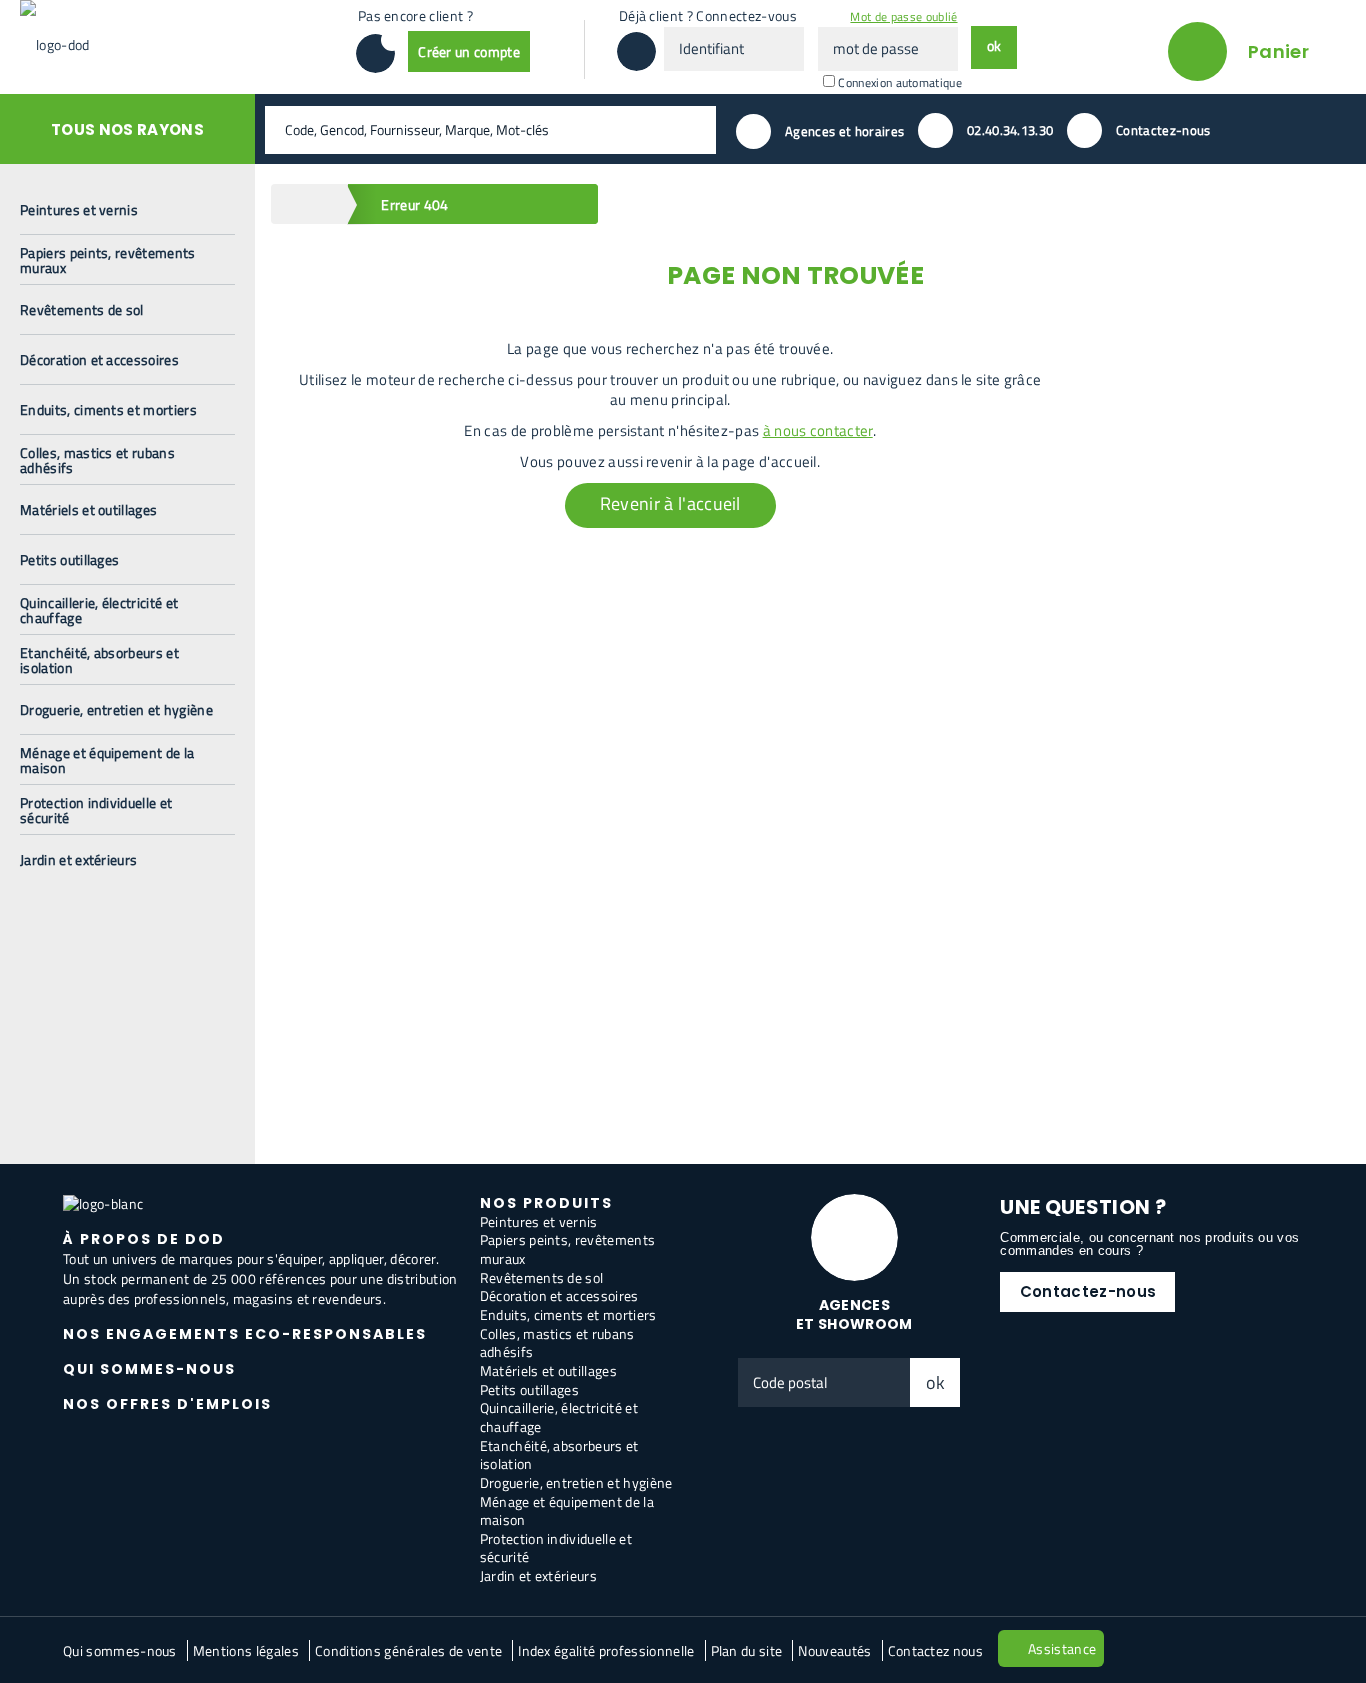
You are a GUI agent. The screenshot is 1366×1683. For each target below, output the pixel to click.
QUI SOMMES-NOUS (149, 1369)
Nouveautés (834, 1650)
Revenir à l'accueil (670, 503)
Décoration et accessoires (559, 1295)
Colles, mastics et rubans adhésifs (557, 1343)
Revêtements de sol (542, 1277)
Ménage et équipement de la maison (567, 1511)
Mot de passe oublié (903, 16)
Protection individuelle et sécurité (556, 1548)
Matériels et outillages (548, 1370)
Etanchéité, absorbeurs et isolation (559, 1455)
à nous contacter (818, 430)
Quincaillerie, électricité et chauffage (559, 1417)
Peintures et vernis (539, 1221)
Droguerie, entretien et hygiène (576, 1482)
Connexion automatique (900, 82)
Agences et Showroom (854, 1314)
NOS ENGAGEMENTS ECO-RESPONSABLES (245, 1334)
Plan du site (747, 1650)
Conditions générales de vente (408, 1650)
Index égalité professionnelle (606, 1650)
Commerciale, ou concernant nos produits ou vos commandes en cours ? (1149, 1244)
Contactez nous (935, 1650)
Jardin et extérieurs (538, 1575)
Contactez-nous (1088, 1291)
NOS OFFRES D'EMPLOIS (167, 1404)
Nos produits (546, 1203)
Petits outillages (529, 1389)
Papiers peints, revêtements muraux (568, 1249)
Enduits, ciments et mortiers (568, 1314)
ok (936, 1382)
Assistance (1062, 1648)
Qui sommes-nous (120, 1650)
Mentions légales (246, 1650)
